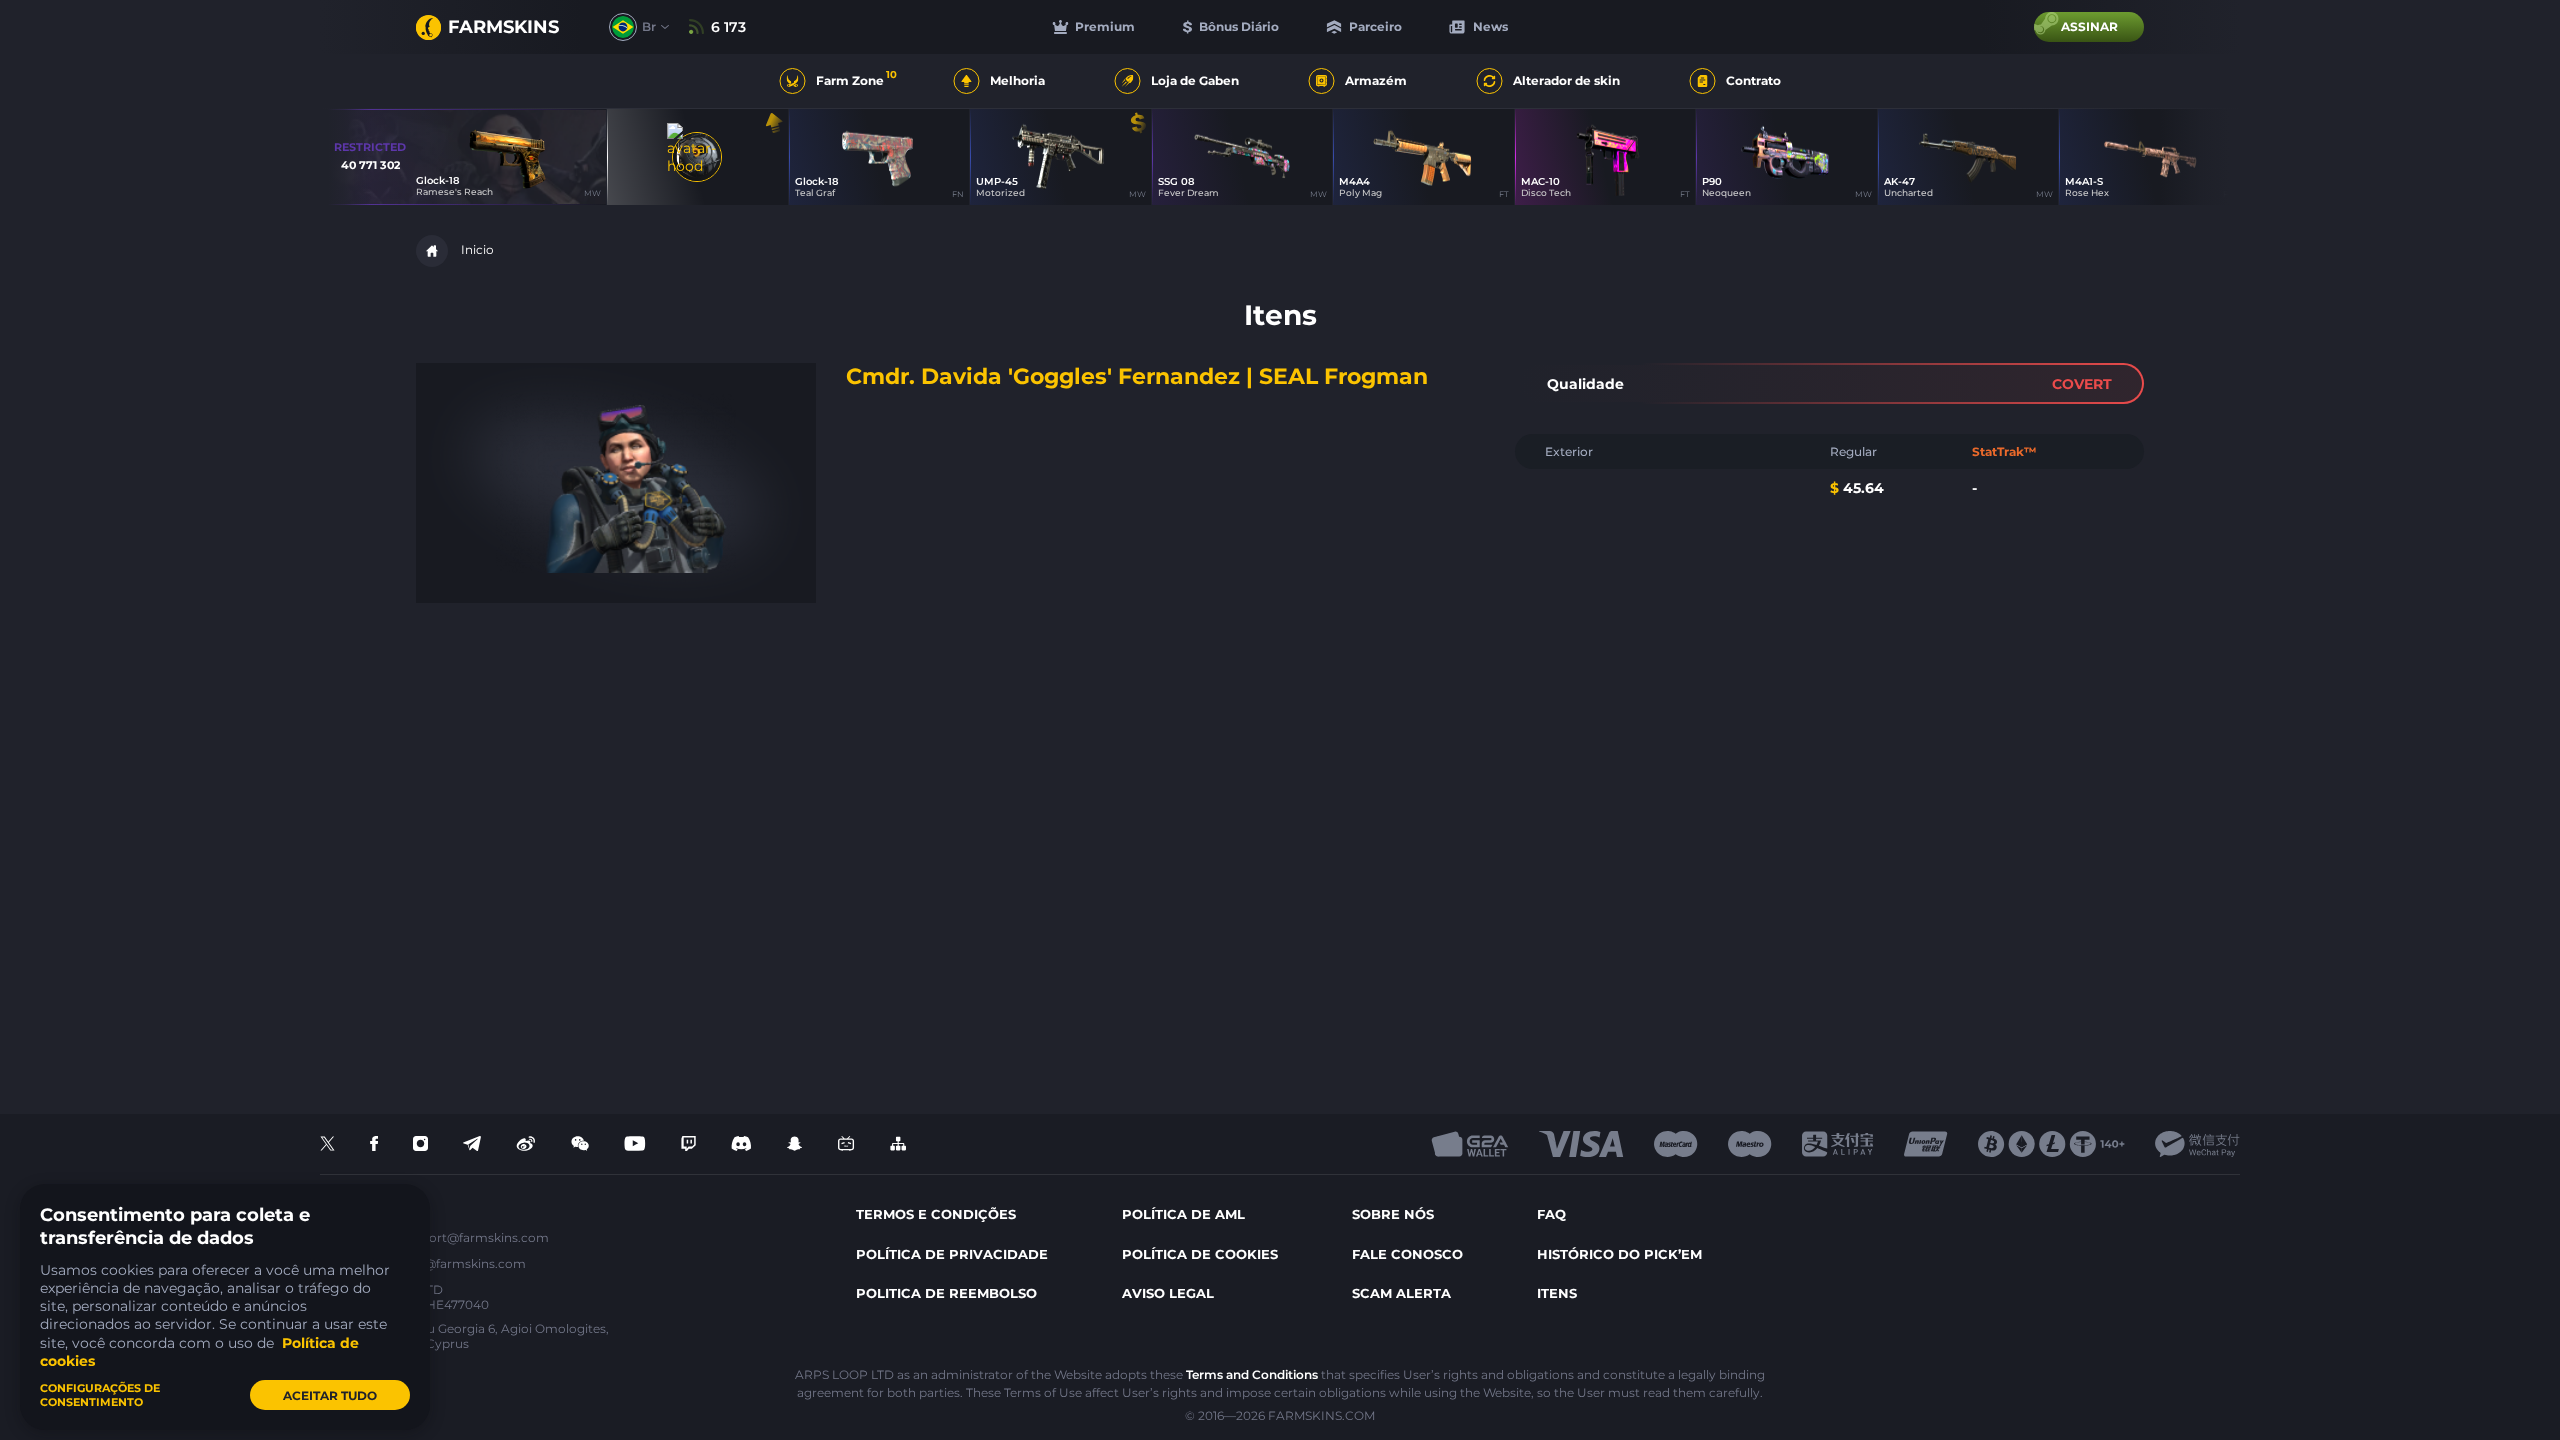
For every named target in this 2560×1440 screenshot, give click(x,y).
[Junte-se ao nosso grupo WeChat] (580, 1144)
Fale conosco (1407, 1254)
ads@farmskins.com (464, 1263)
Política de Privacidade (952, 1254)
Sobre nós (1393, 1214)
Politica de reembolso (946, 1293)
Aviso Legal (1168, 1293)
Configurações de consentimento (100, 1395)
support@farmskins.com (474, 1237)
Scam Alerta (1401, 1293)
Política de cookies (1200, 1254)
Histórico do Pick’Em (1619, 1254)
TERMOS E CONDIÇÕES (936, 1214)
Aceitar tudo (330, 1395)
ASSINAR (2089, 26)
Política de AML (1183, 1214)
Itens (1557, 1293)
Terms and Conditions (1252, 1374)
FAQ (1551, 1214)
